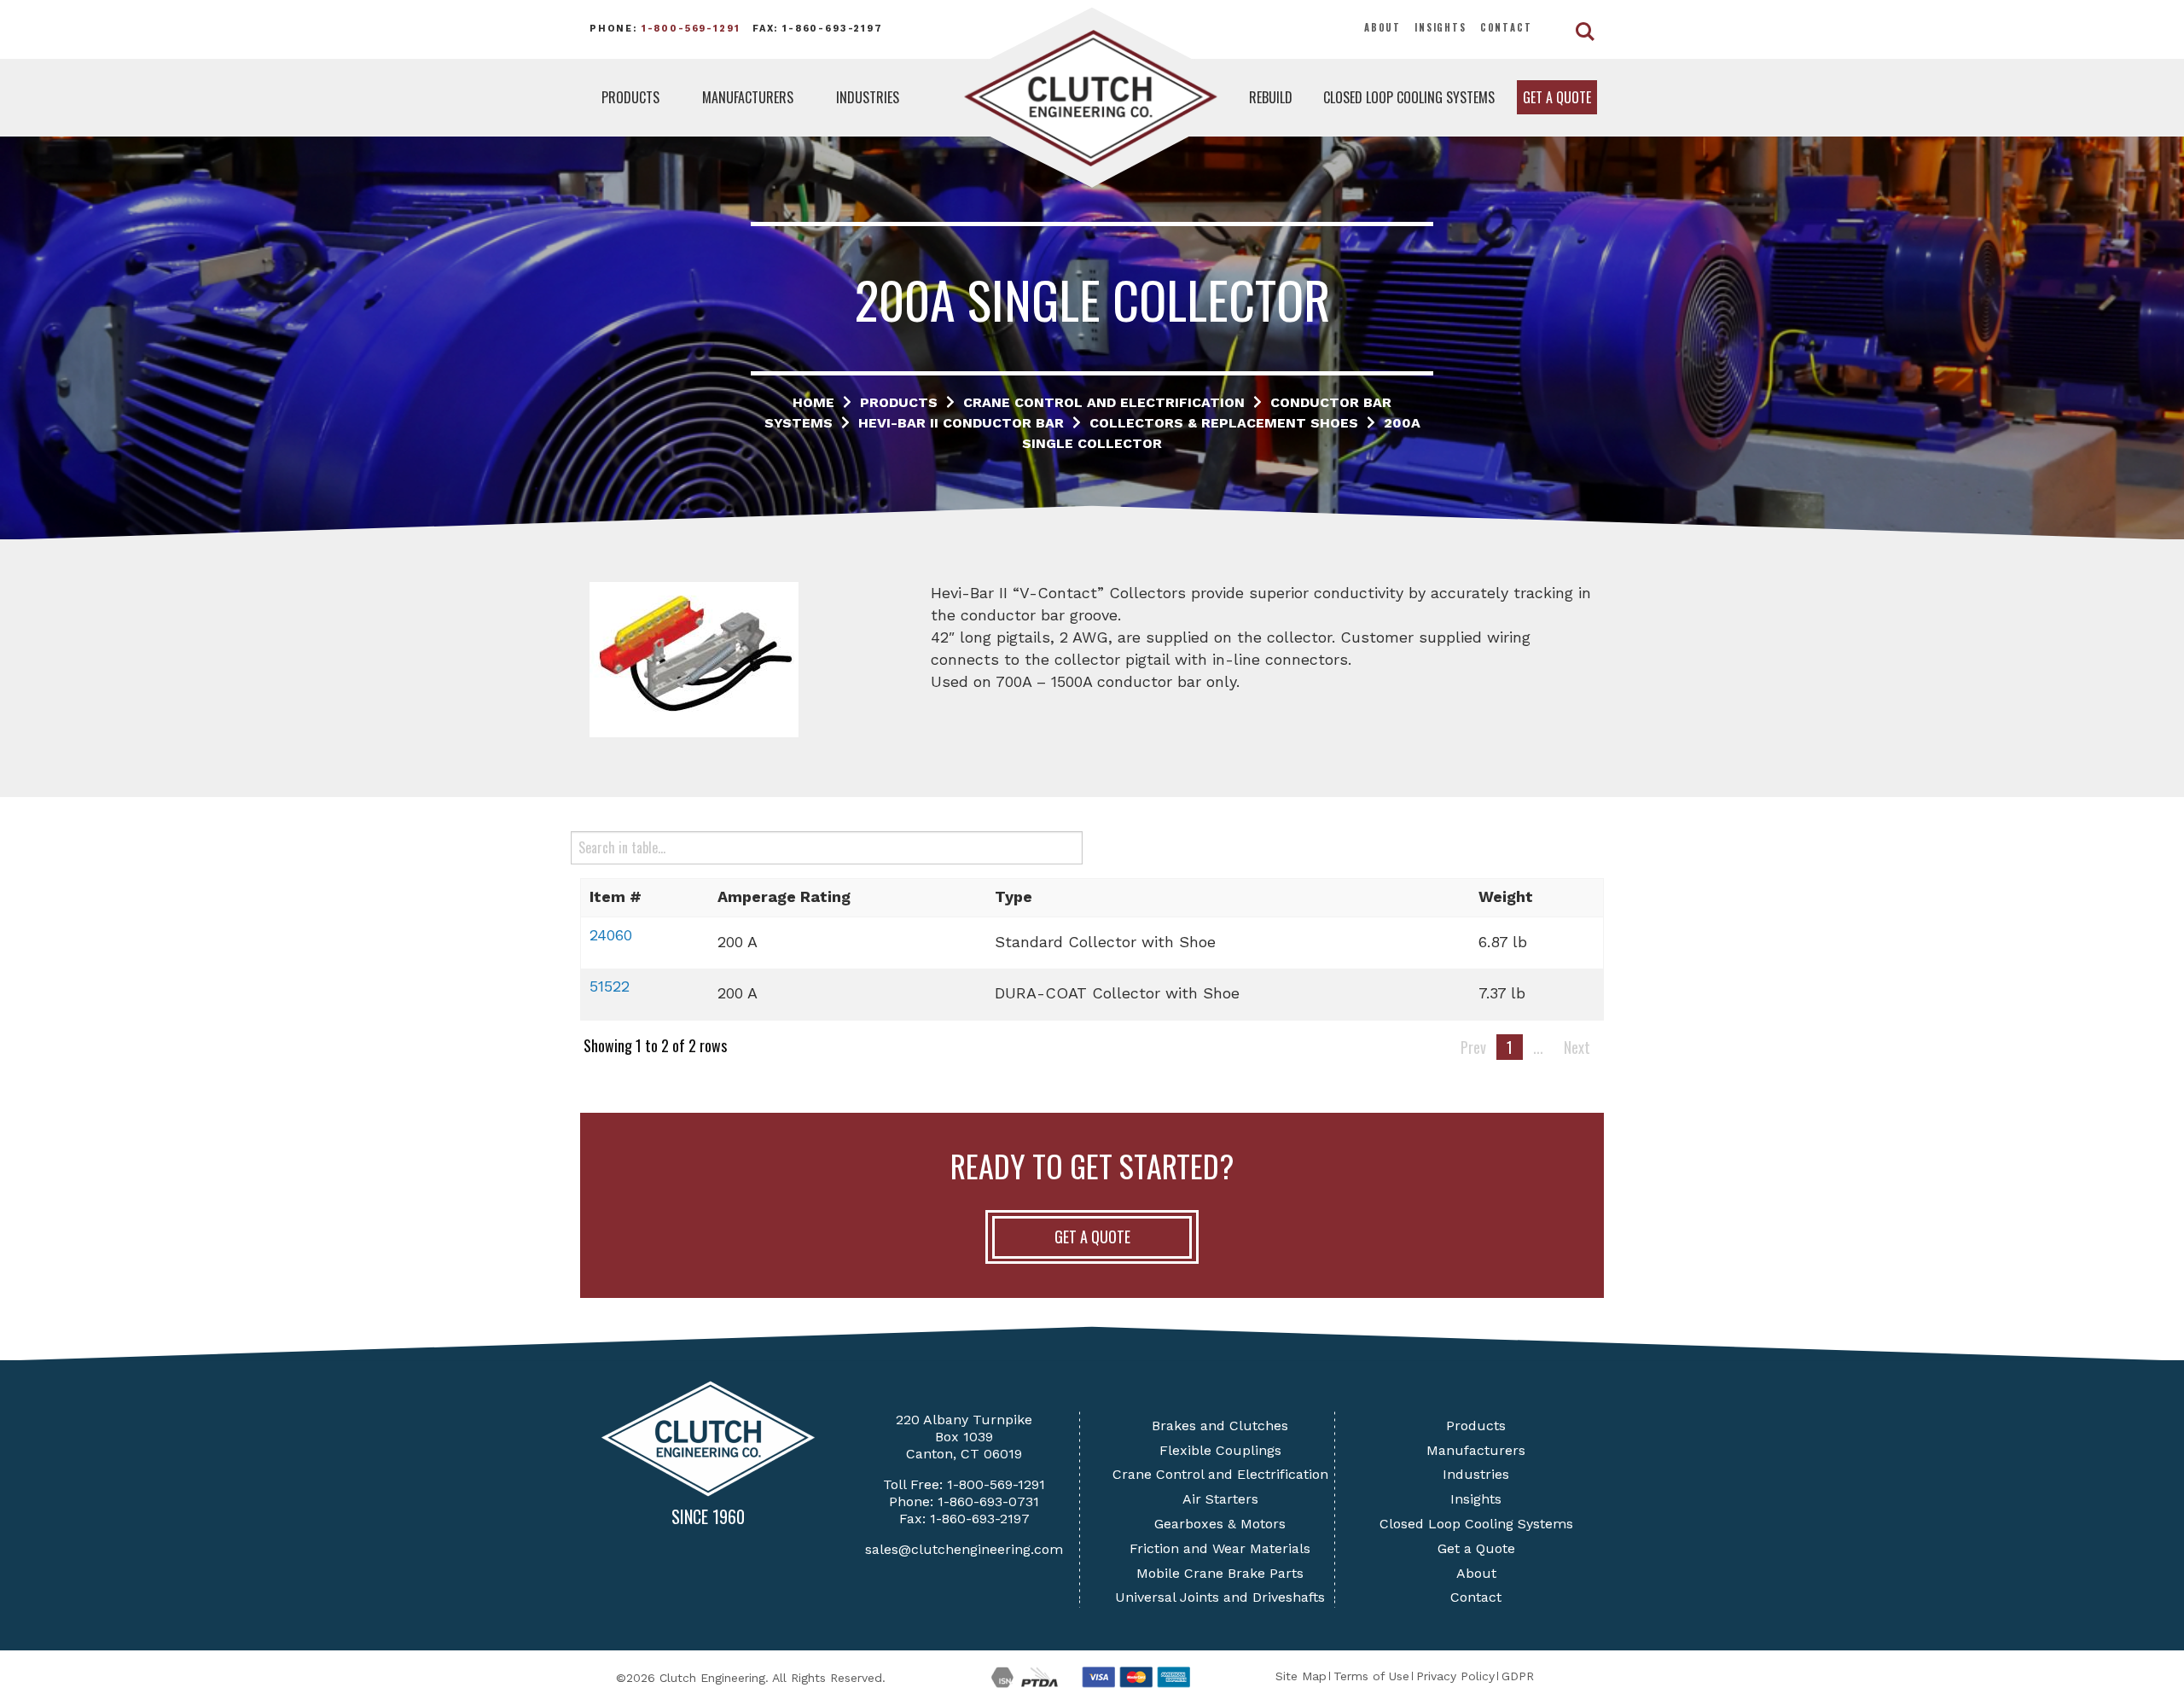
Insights (1441, 27)
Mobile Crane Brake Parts (1220, 1573)
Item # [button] (616, 896)
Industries (868, 97)
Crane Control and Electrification (1220, 1474)
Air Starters (1220, 1499)
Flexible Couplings (1220, 1450)
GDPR (1518, 1676)
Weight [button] (1506, 896)
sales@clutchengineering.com (964, 1549)
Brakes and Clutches (1220, 1426)
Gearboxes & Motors (1220, 1524)
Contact (1506, 27)
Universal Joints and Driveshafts (1220, 1597)
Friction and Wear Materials (1220, 1548)
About (1382, 27)
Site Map (1301, 1676)
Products (630, 97)
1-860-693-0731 (988, 1501)
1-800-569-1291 (691, 29)
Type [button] (1014, 896)
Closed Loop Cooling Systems (1409, 97)
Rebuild (1271, 97)
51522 (610, 986)
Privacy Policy (1455, 1676)
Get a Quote (1557, 97)
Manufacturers (748, 97)
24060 (611, 935)
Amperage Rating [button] (784, 896)
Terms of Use (1371, 1676)
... (1538, 1047)
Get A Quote (1092, 1237)
